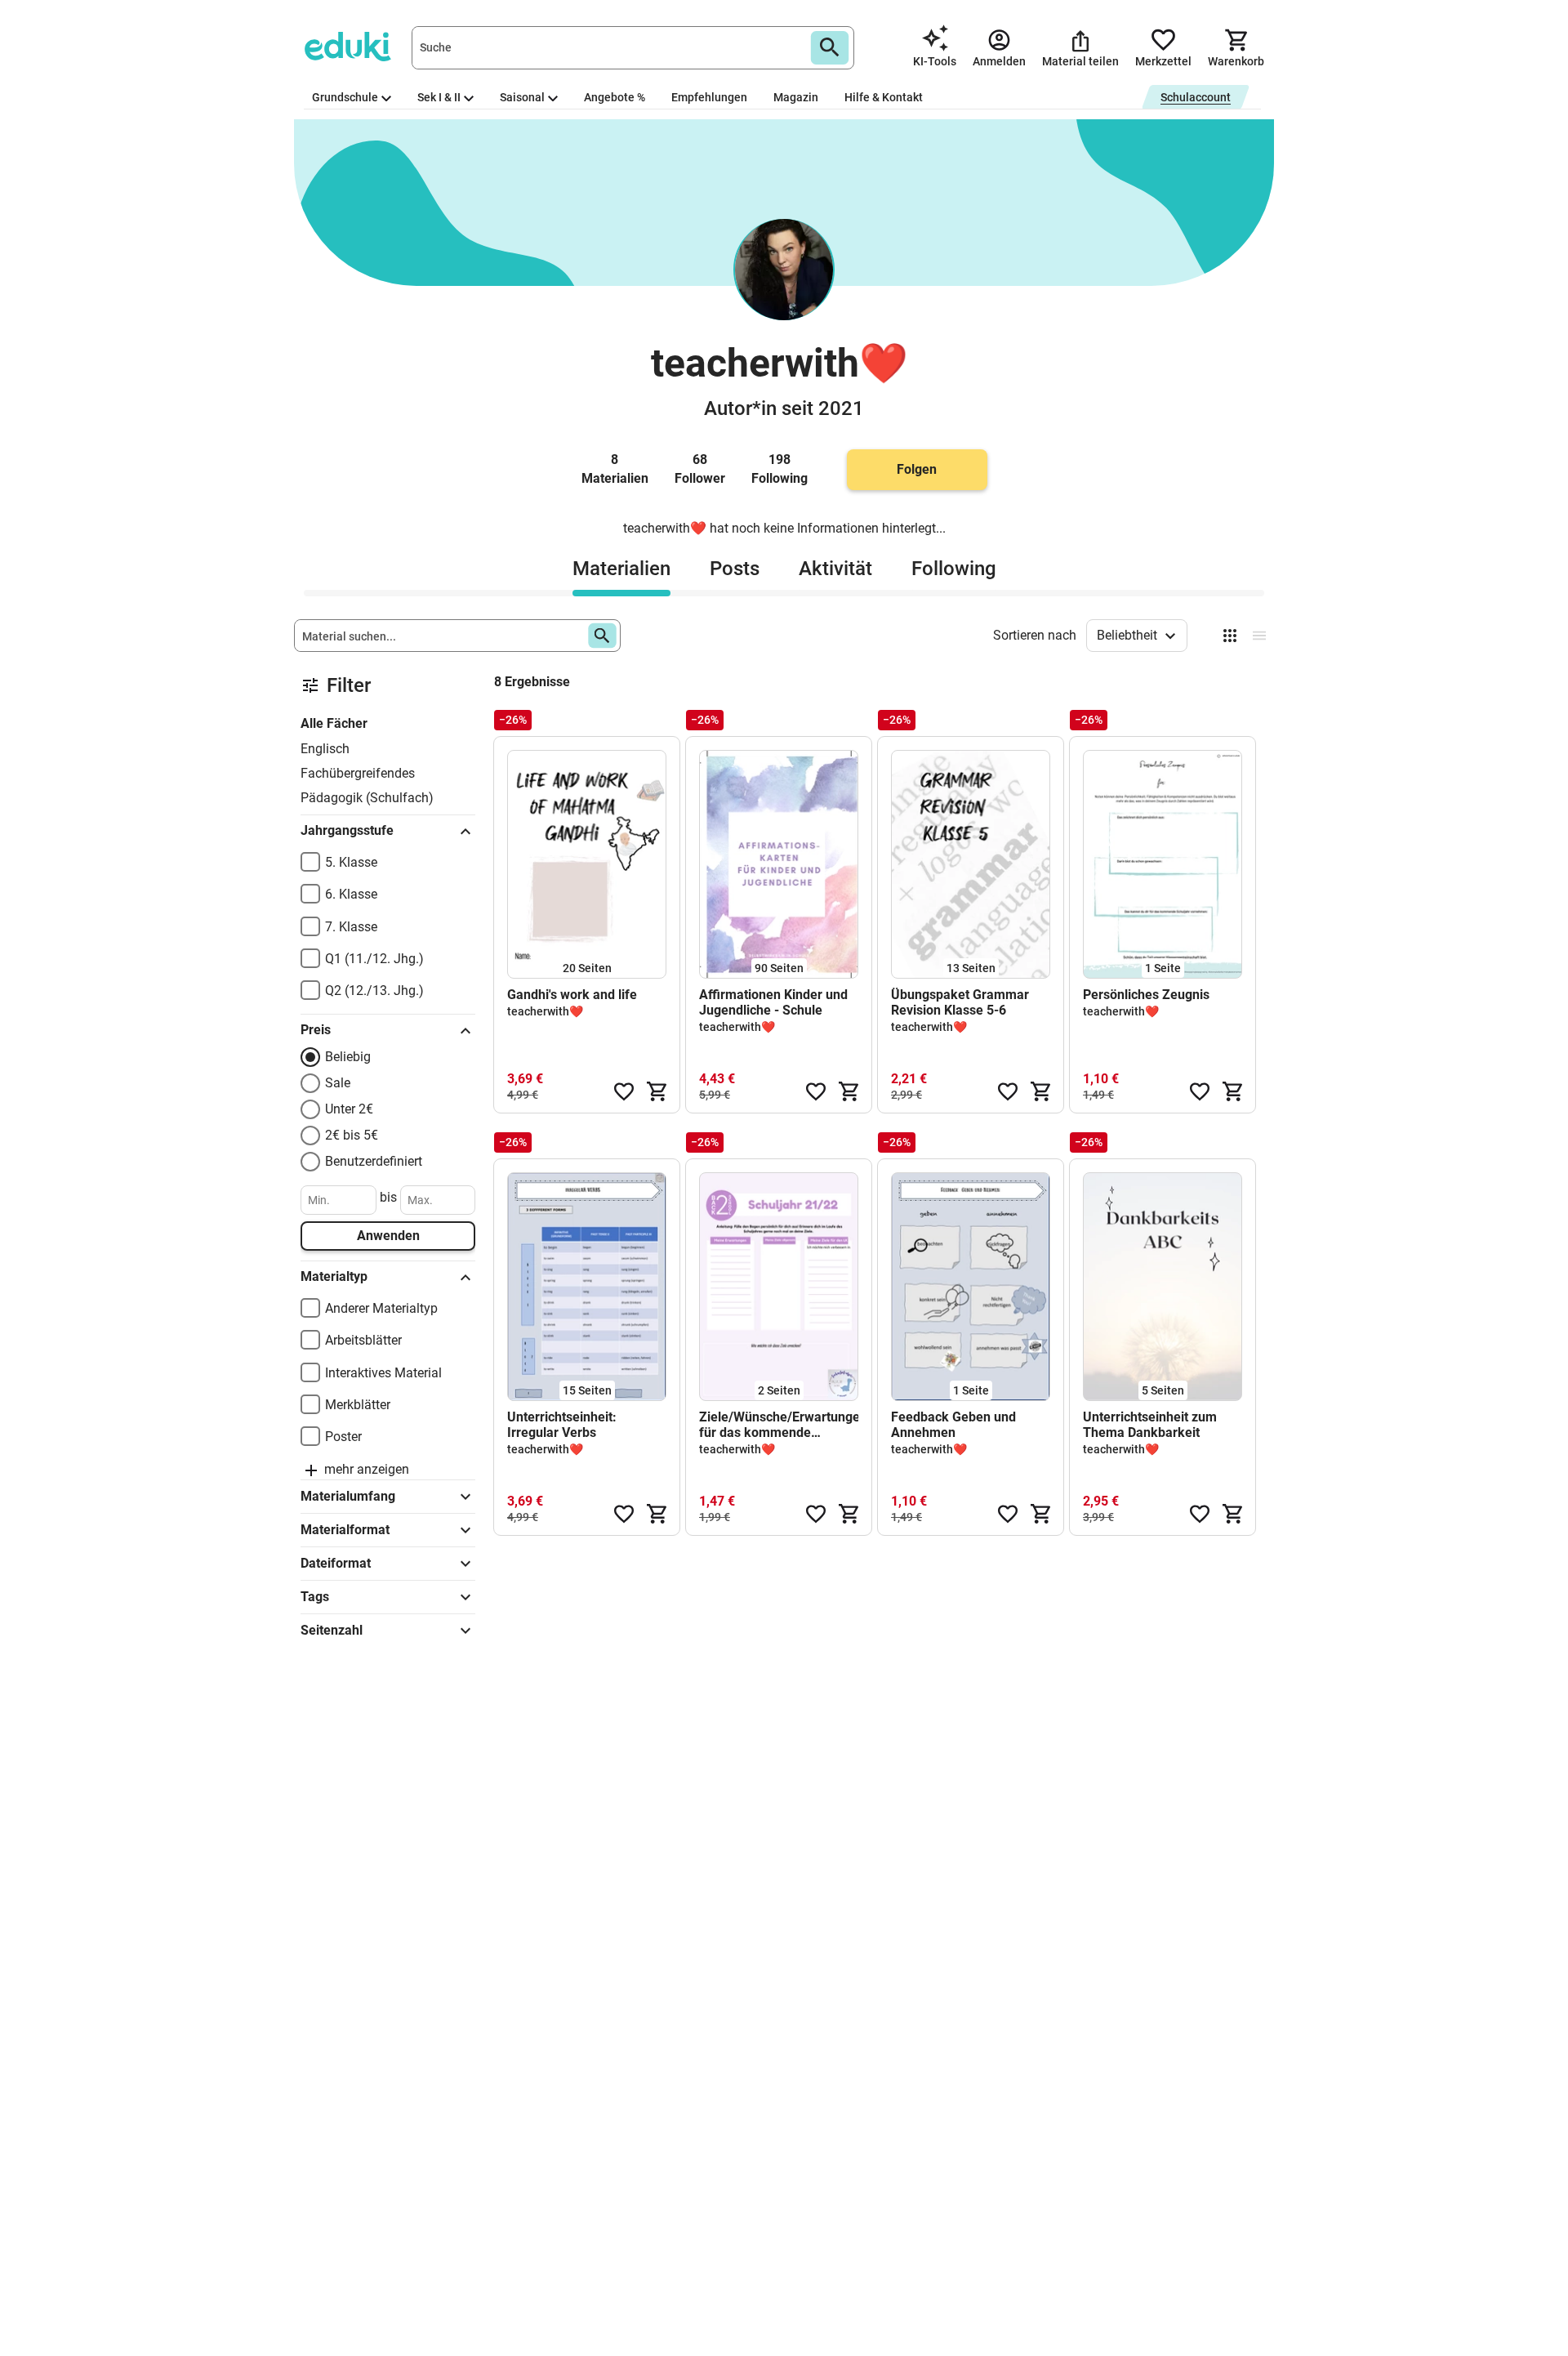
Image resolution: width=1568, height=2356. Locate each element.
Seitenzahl (332, 1630)
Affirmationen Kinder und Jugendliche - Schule (773, 1002)
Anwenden (388, 1236)
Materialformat (345, 1530)
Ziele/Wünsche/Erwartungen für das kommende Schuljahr (779, 1425)
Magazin (796, 97)
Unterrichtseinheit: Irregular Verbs (562, 1425)
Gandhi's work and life (572, 995)
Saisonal (522, 97)
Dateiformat (336, 1563)
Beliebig (348, 1057)
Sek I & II (439, 97)
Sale (338, 1083)
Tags (315, 1597)
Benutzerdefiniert (374, 1161)
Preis (316, 1030)
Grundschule (345, 97)
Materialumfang (348, 1496)
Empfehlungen (709, 97)
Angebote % (615, 97)
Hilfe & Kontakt (884, 97)
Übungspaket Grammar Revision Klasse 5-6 (960, 1002)
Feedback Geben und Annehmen (953, 1425)
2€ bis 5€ (352, 1135)
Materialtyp (334, 1276)
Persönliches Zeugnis (1146, 995)
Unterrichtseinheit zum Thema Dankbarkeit (1150, 1425)
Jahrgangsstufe (347, 830)
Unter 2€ (349, 1109)
